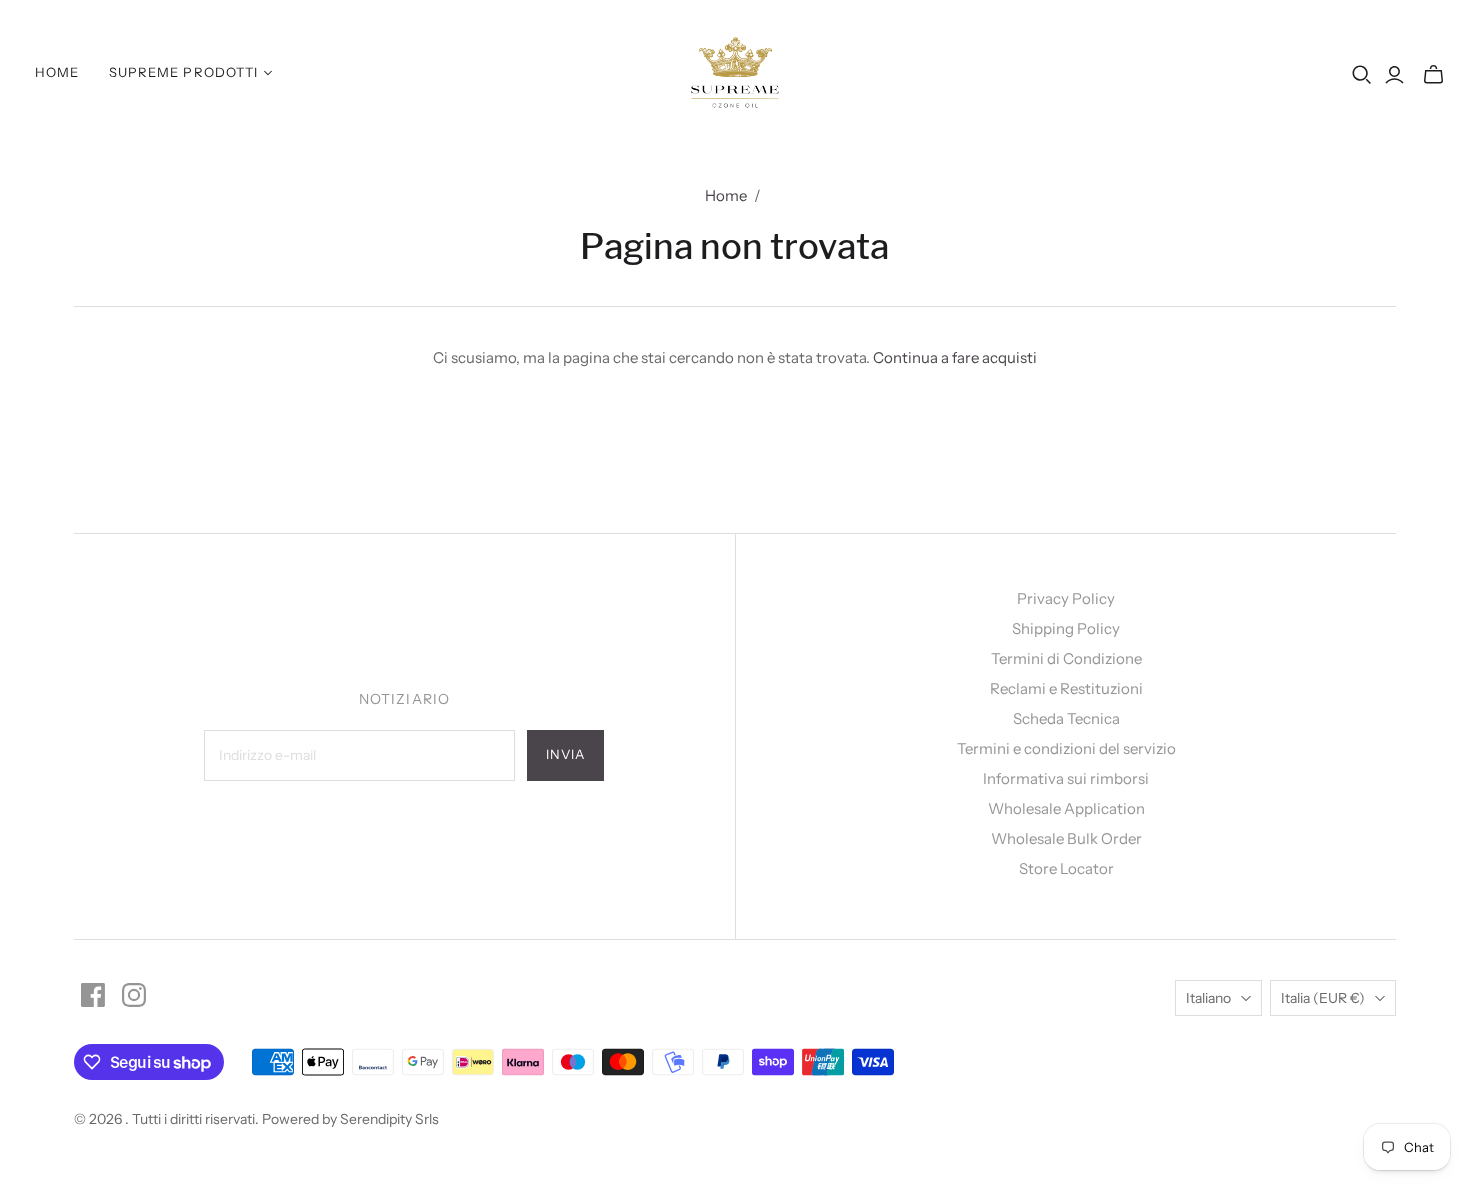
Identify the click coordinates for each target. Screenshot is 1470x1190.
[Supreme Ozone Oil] (735, 72)
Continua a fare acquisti (955, 357)
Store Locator (1066, 868)
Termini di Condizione (1066, 658)
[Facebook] (93, 995)
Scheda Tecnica (1066, 718)
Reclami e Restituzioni (1066, 688)
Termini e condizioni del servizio (1066, 748)
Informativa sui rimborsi (1066, 778)
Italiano (1208, 998)
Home (57, 72)
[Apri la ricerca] (1362, 75)
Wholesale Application (1066, 808)
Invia (565, 754)
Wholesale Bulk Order (1066, 838)
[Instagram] (134, 995)
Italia (1323, 998)
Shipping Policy (1066, 628)
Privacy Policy (1066, 598)
